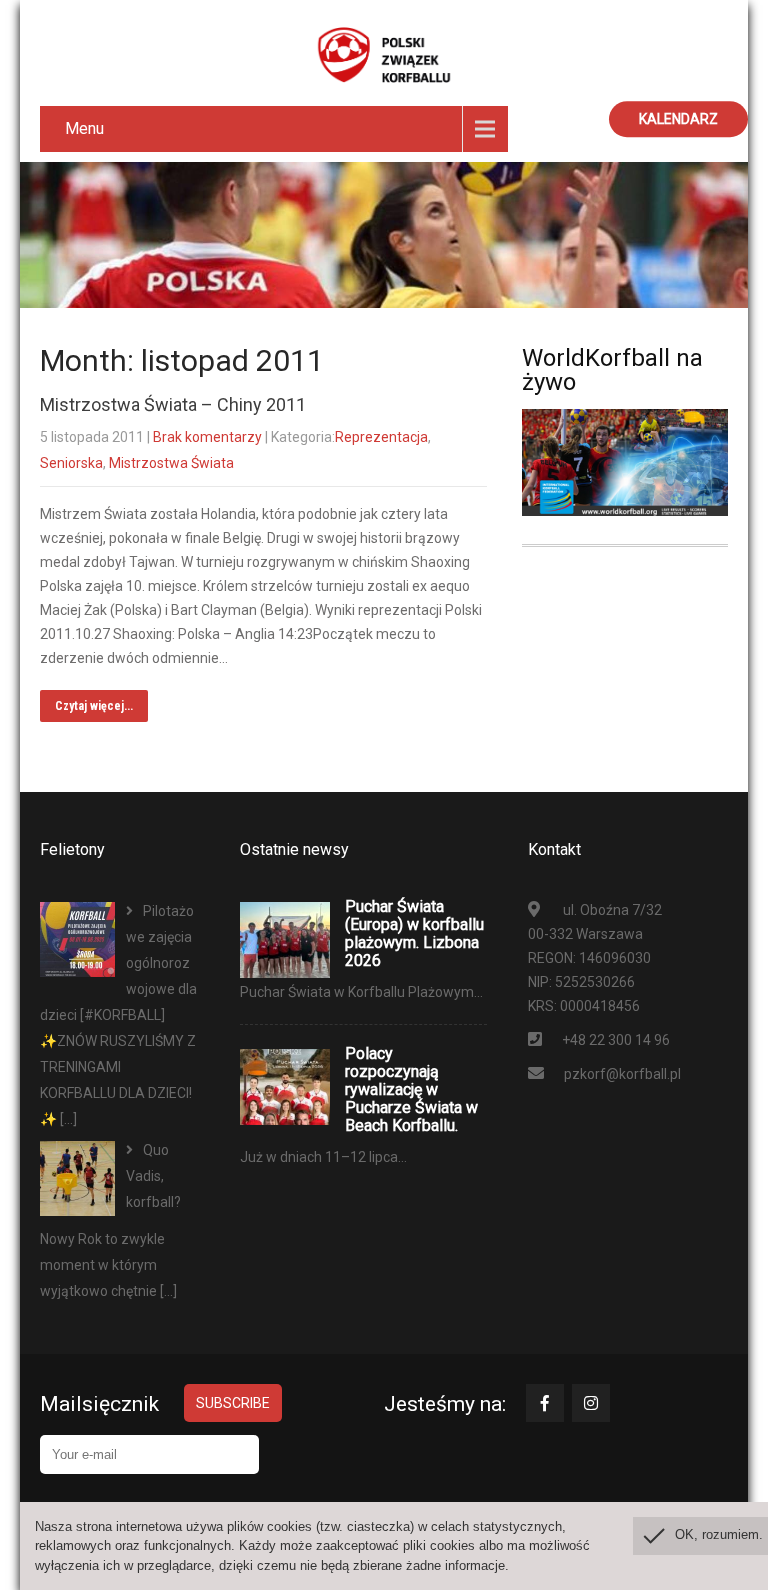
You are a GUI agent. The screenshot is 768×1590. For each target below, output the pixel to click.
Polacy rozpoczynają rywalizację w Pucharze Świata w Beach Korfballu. (411, 1090)
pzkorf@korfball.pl (622, 1074)
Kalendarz (678, 119)
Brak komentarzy (207, 437)
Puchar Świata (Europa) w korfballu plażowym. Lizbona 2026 (414, 934)
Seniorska (71, 463)
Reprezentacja (381, 437)
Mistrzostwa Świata (171, 463)
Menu (84, 128)
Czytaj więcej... (94, 706)
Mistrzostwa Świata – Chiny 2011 (173, 404)
